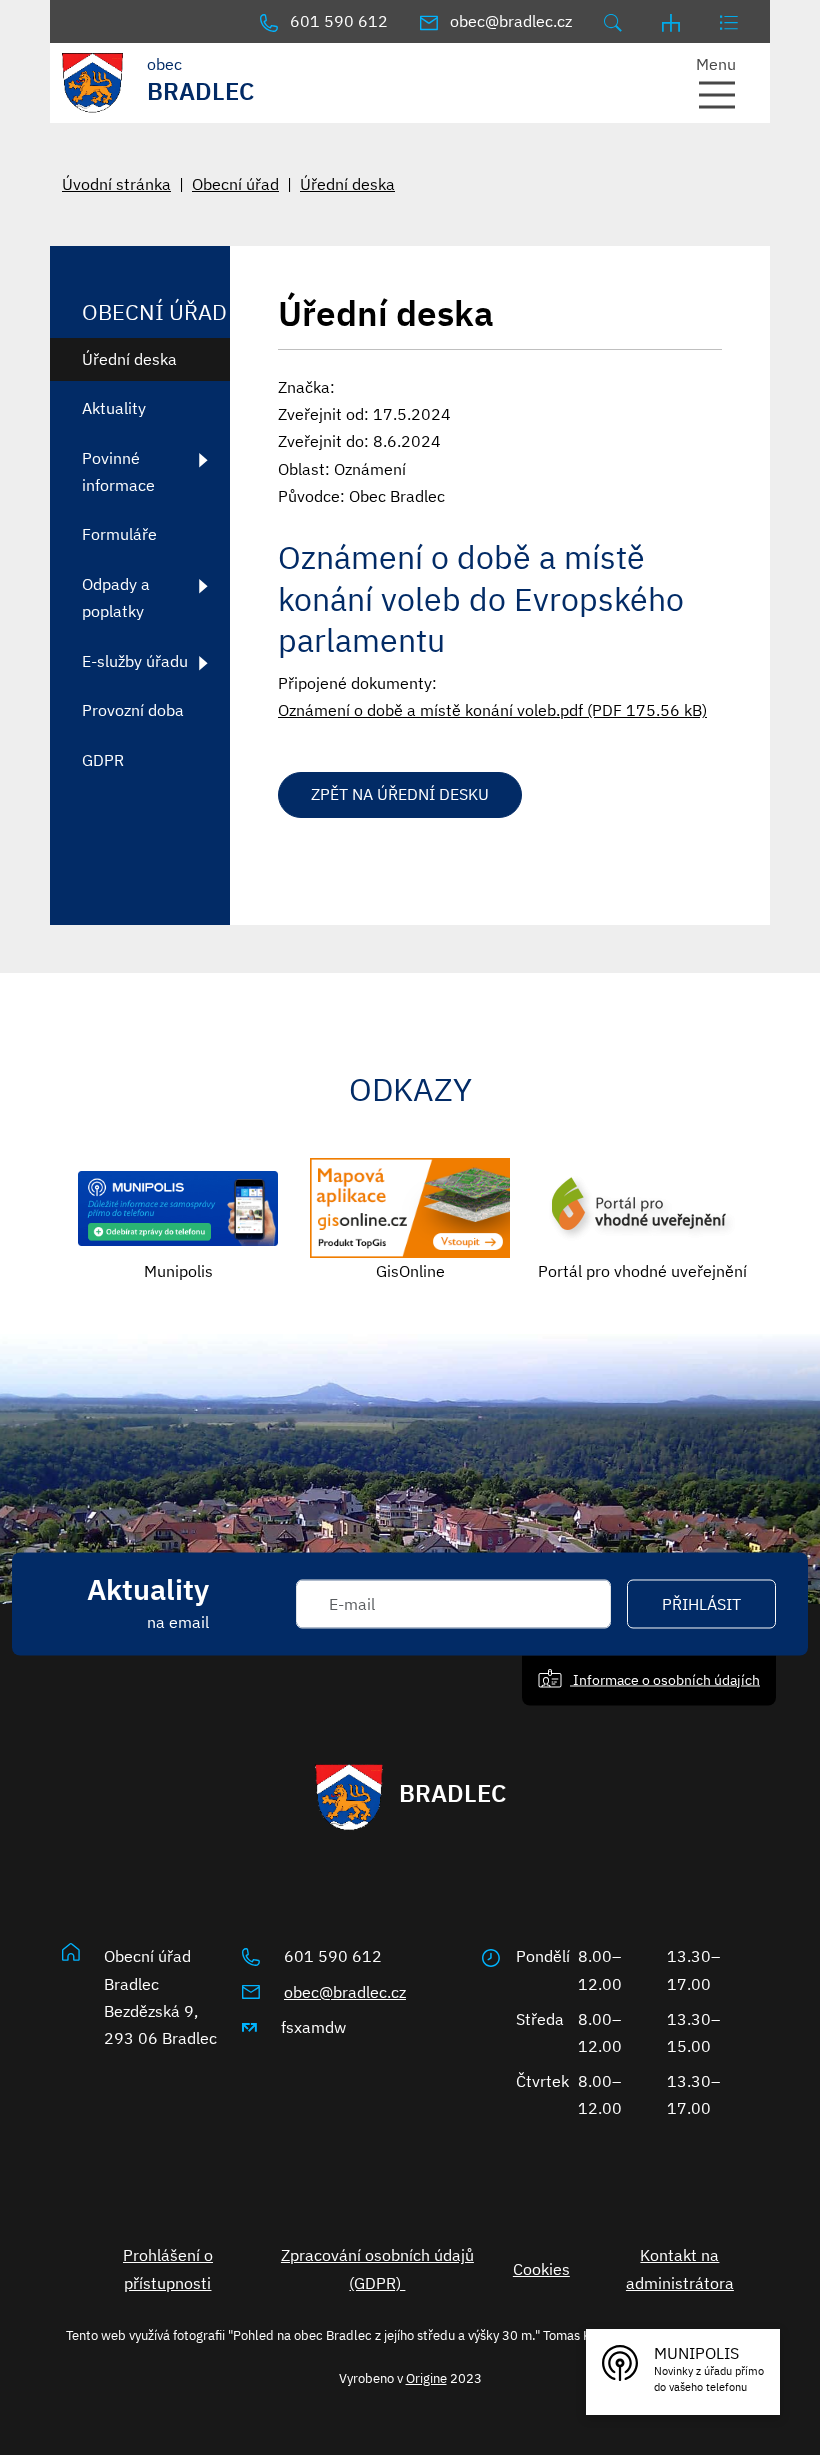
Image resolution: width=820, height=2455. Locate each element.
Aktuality (114, 408)
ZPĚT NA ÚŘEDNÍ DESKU (400, 794)
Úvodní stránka (116, 184)
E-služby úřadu (135, 661)
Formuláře (119, 534)
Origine (426, 2378)
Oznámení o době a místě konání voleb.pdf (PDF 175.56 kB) (492, 710)
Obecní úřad (235, 184)
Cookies (541, 2269)
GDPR (103, 760)
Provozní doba (133, 710)
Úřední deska (347, 184)
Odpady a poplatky (116, 597)
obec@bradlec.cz (345, 1992)
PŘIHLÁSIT (701, 1604)
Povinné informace (118, 471)
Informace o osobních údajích (665, 1679)
